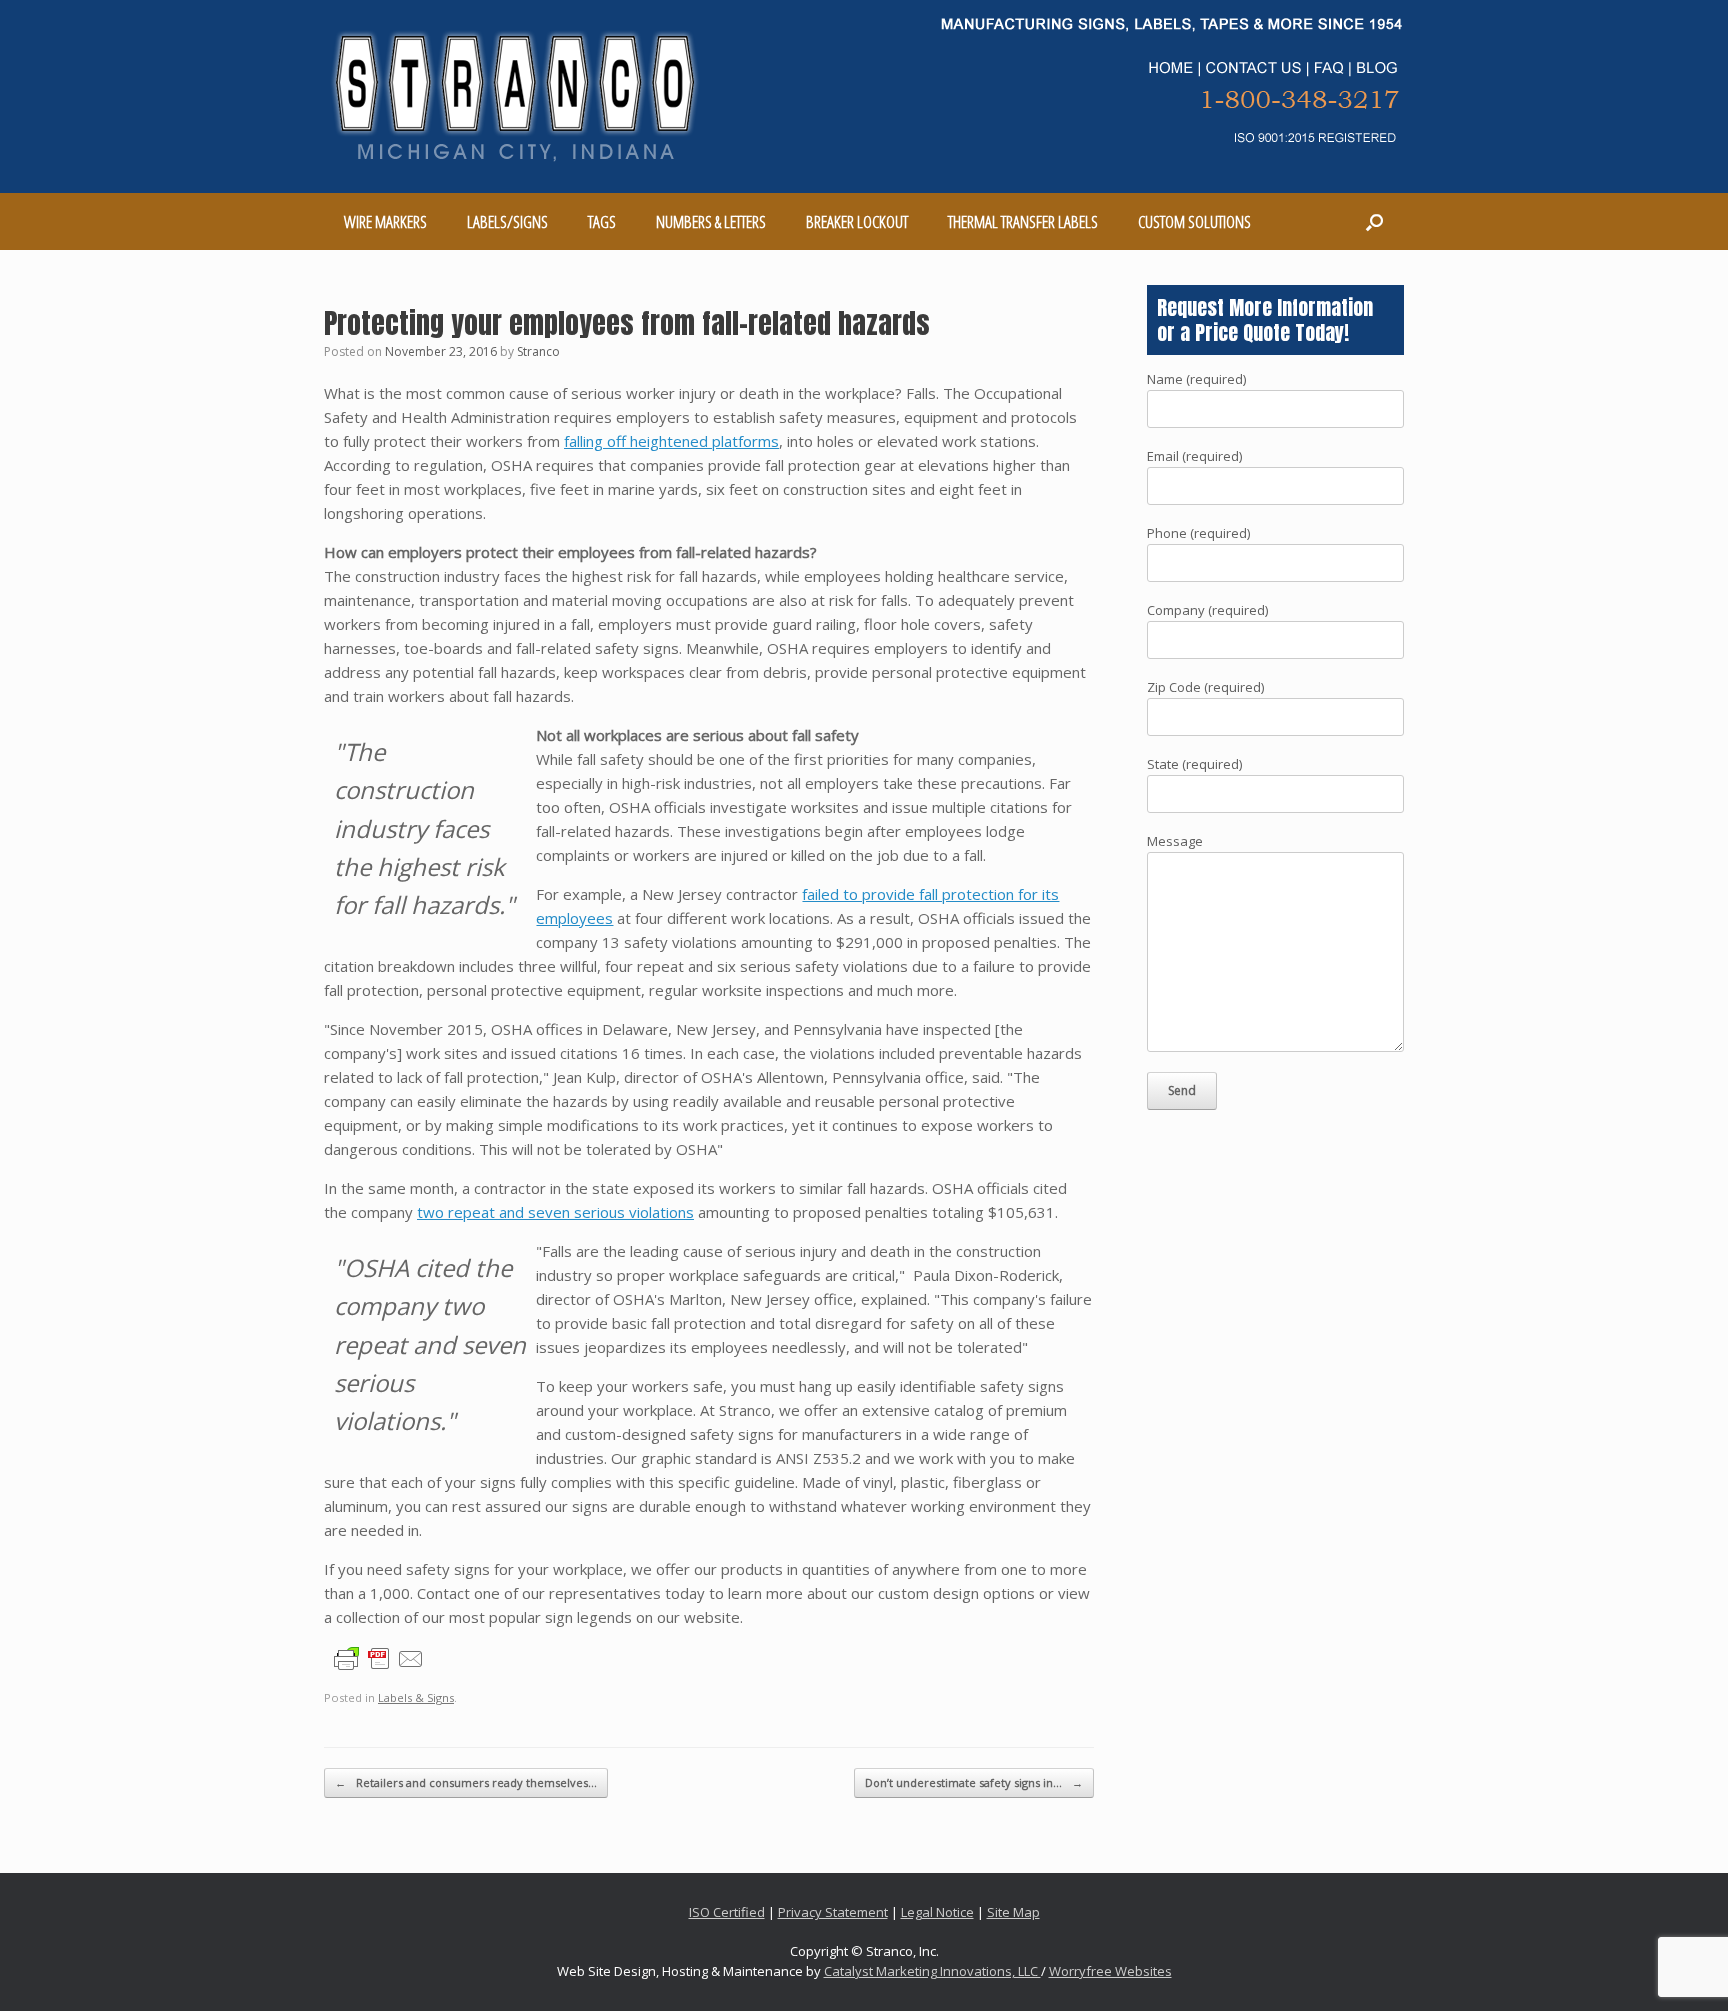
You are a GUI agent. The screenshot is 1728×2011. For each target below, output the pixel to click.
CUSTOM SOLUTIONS (1194, 221)
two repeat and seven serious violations (555, 1212)
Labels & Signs (416, 1697)
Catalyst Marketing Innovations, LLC (932, 1971)
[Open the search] (1374, 221)
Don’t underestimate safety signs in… (974, 1782)
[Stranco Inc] (516, 96)
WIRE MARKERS (385, 221)
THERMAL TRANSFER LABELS (1023, 221)
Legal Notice (937, 1912)
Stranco (538, 351)
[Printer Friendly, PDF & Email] (379, 1657)
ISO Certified (727, 1912)
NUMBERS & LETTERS (711, 221)
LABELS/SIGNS (507, 221)
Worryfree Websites (1110, 1971)
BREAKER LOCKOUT (857, 221)
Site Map (1013, 1912)
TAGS (602, 221)
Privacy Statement (833, 1912)
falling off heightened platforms (671, 441)
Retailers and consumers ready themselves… (466, 1782)
